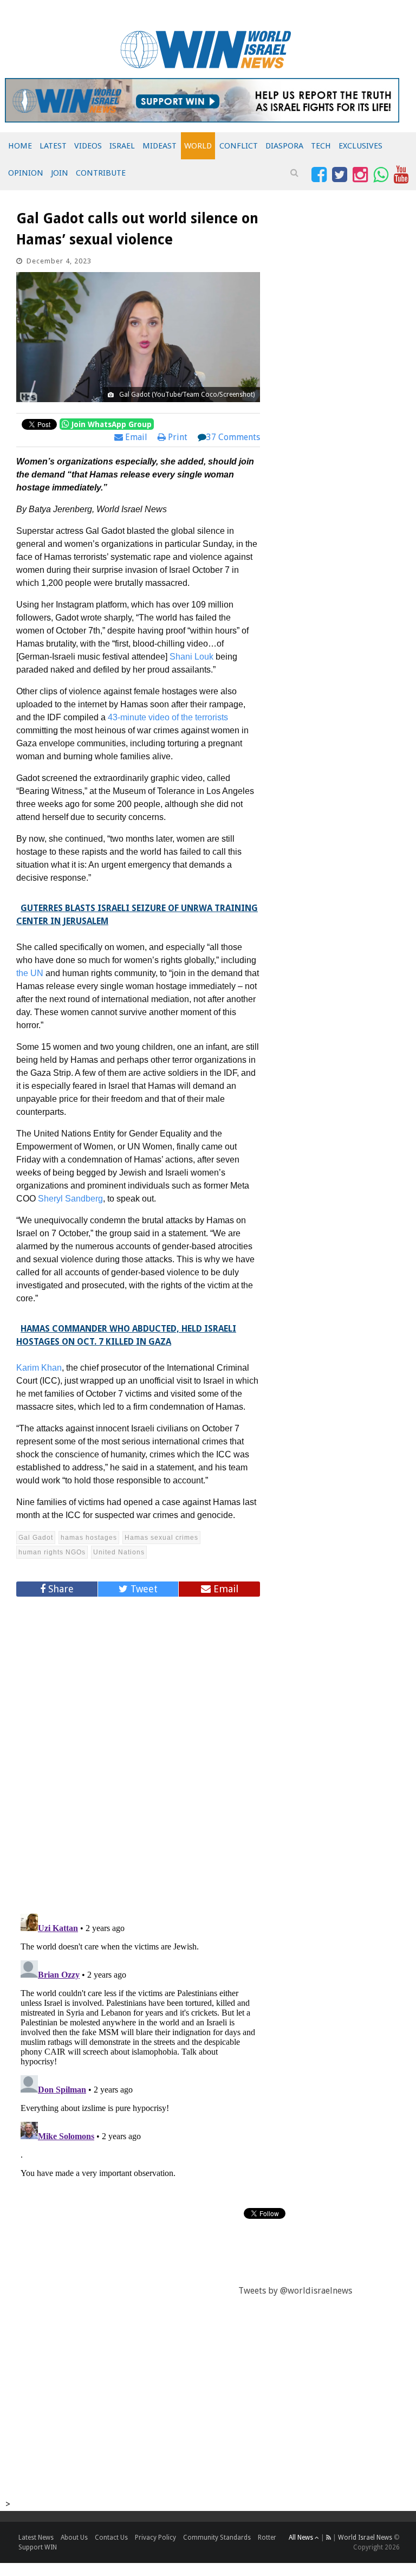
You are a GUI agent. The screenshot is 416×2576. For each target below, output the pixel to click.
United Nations (119, 1552)
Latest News (36, 2538)
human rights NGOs (52, 1552)
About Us (74, 2538)
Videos (88, 146)
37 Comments (233, 437)
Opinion (26, 173)
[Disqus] (138, 1751)
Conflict (239, 146)
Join (60, 173)
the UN (30, 973)
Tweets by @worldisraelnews (295, 2291)
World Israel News (365, 2538)
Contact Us (111, 2538)
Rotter (267, 2538)
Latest (53, 146)
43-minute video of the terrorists (168, 717)
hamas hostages (89, 1538)
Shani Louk (191, 657)
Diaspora (284, 146)
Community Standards (217, 2538)
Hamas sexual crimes (161, 1538)
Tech (321, 146)
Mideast (160, 146)
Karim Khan (39, 1368)
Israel (122, 146)
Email (135, 437)
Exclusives (360, 146)
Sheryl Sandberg (70, 1199)
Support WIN (38, 2547)
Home (20, 146)
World (198, 146)
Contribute (101, 173)
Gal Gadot (36, 1538)
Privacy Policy (155, 2538)
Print (177, 437)
